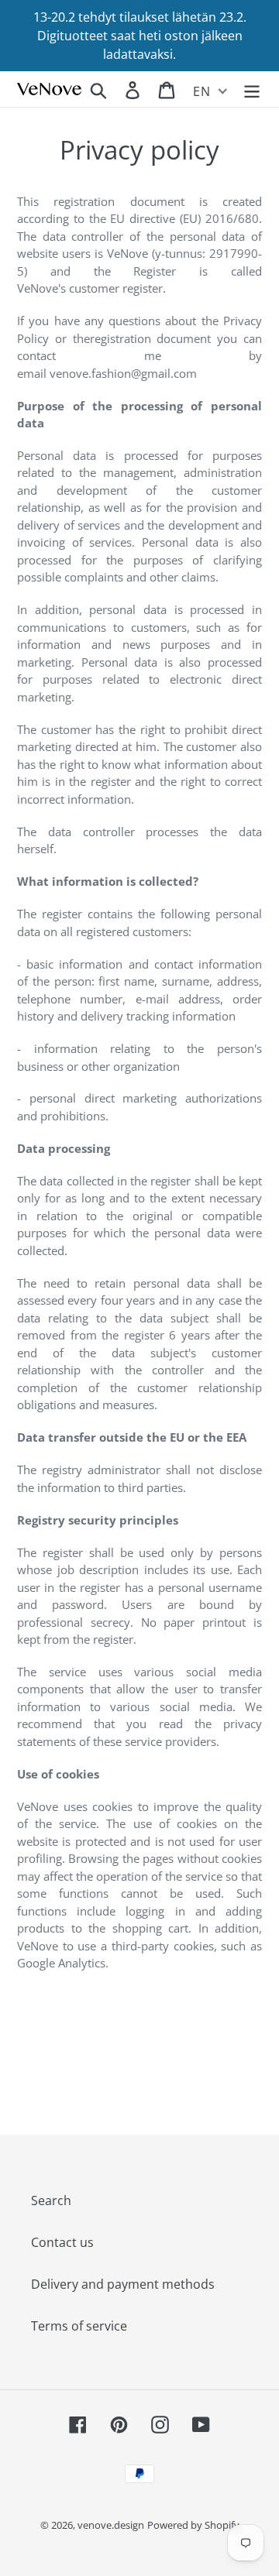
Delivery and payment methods (123, 2284)
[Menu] (252, 89)
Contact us (62, 2242)
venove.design (111, 2525)
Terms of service (79, 2326)
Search (51, 2200)
